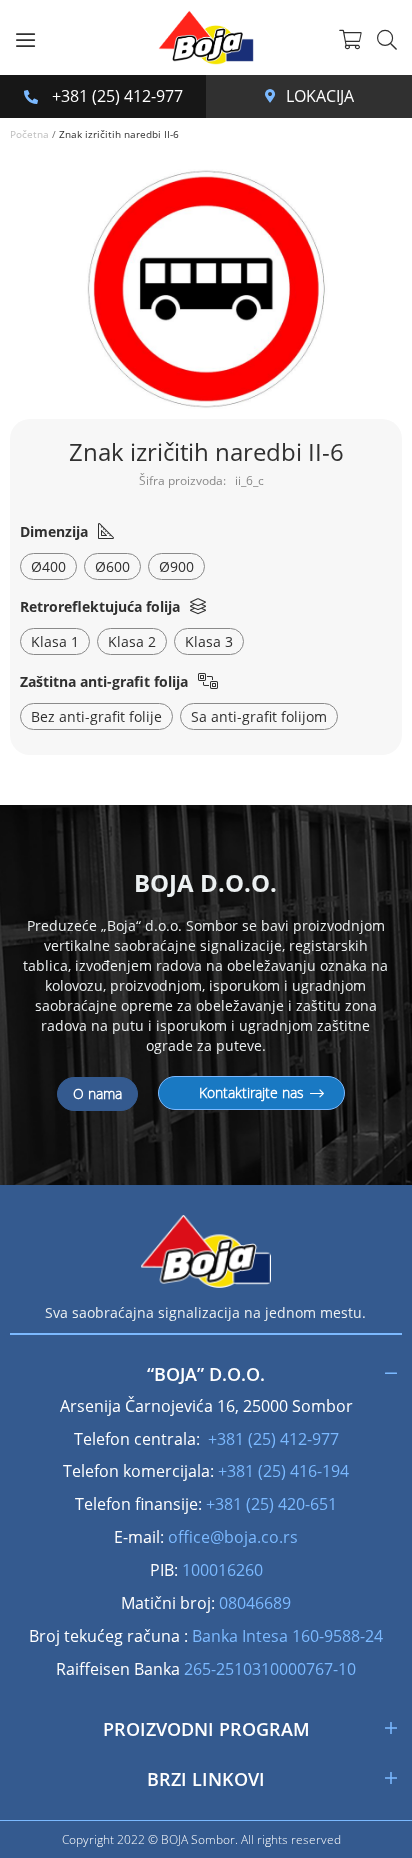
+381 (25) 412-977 (115, 96)
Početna (29, 134)
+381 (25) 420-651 (271, 1504)
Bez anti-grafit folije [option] (96, 716)
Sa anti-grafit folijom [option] (259, 716)
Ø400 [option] (48, 566)
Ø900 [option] (176, 566)
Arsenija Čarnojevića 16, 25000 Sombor (275, 96)
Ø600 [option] (112, 566)
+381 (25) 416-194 (283, 1471)
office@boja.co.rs (233, 1537)
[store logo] (206, 37)
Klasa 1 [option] (55, 641)
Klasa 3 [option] (209, 641)
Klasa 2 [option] (132, 641)
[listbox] (206, 569)
